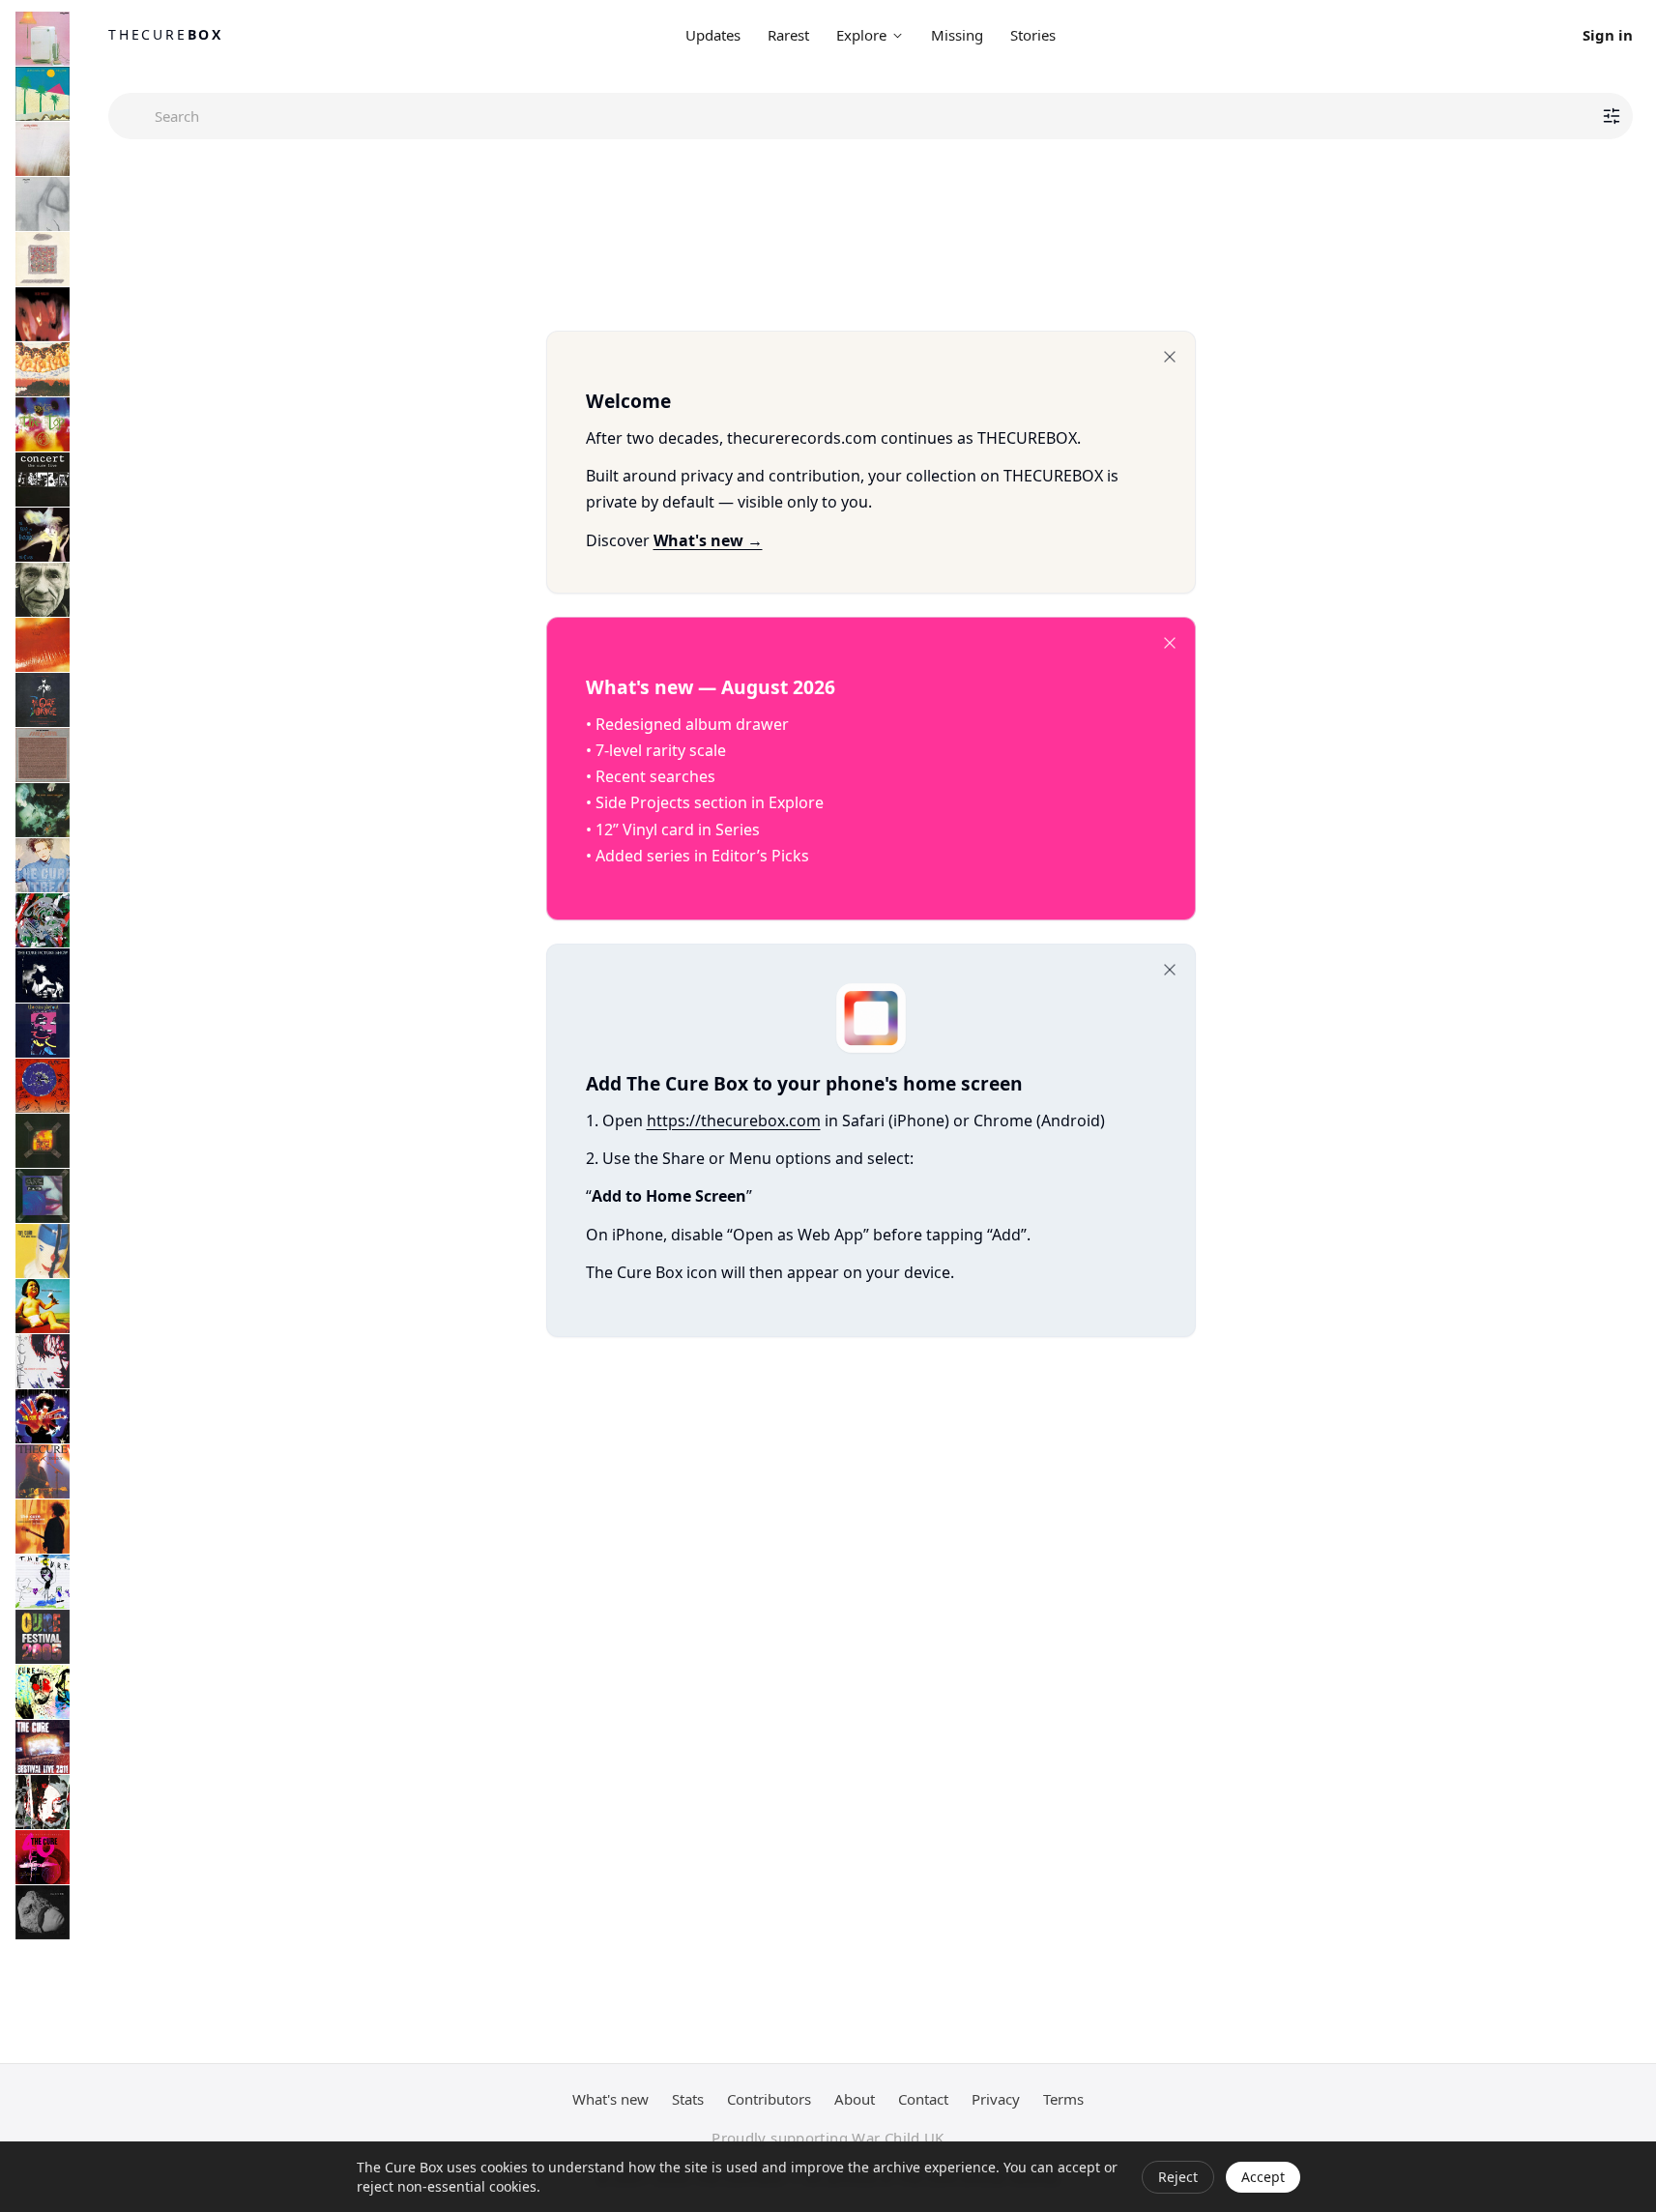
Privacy (996, 2099)
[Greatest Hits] (43, 1416)
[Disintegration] (43, 810)
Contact (923, 2099)
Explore (861, 35)
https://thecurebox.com (734, 1121)
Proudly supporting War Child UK (828, 2138)
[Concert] (43, 480)
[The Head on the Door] (43, 535)
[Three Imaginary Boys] (43, 39)
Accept (1263, 2177)
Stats (688, 2099)
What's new (610, 2099)
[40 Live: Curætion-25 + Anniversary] (43, 1857)
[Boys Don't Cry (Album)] (43, 94)
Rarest (788, 35)
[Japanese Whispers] (43, 369)
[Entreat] (43, 865)
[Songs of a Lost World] (43, 1912)
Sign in (1608, 35)
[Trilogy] (43, 1471)
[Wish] (43, 1086)
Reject (1178, 2177)
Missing (957, 35)
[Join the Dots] (43, 1527)
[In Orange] (43, 700)
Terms (1063, 2099)
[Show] (43, 1141)
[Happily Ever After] (43, 259)
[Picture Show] (43, 975)
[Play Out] (43, 1031)
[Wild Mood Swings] (43, 1251)
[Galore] (43, 1306)
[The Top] (43, 424)
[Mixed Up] (43, 920)
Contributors (769, 2099)
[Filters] (1612, 116)
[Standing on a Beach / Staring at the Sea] (43, 590)
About (855, 2099)
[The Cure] (43, 1582)
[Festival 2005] (43, 1637)
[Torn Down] (43, 1802)
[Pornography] (43, 314)
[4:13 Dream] (43, 1692)
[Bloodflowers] (43, 1361)
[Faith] (43, 204)
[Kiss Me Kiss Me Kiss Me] (43, 645)
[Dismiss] (1170, 357)
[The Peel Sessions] (43, 755)
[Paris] (43, 1196)
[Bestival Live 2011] (43, 1747)
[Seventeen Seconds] (43, 149)
